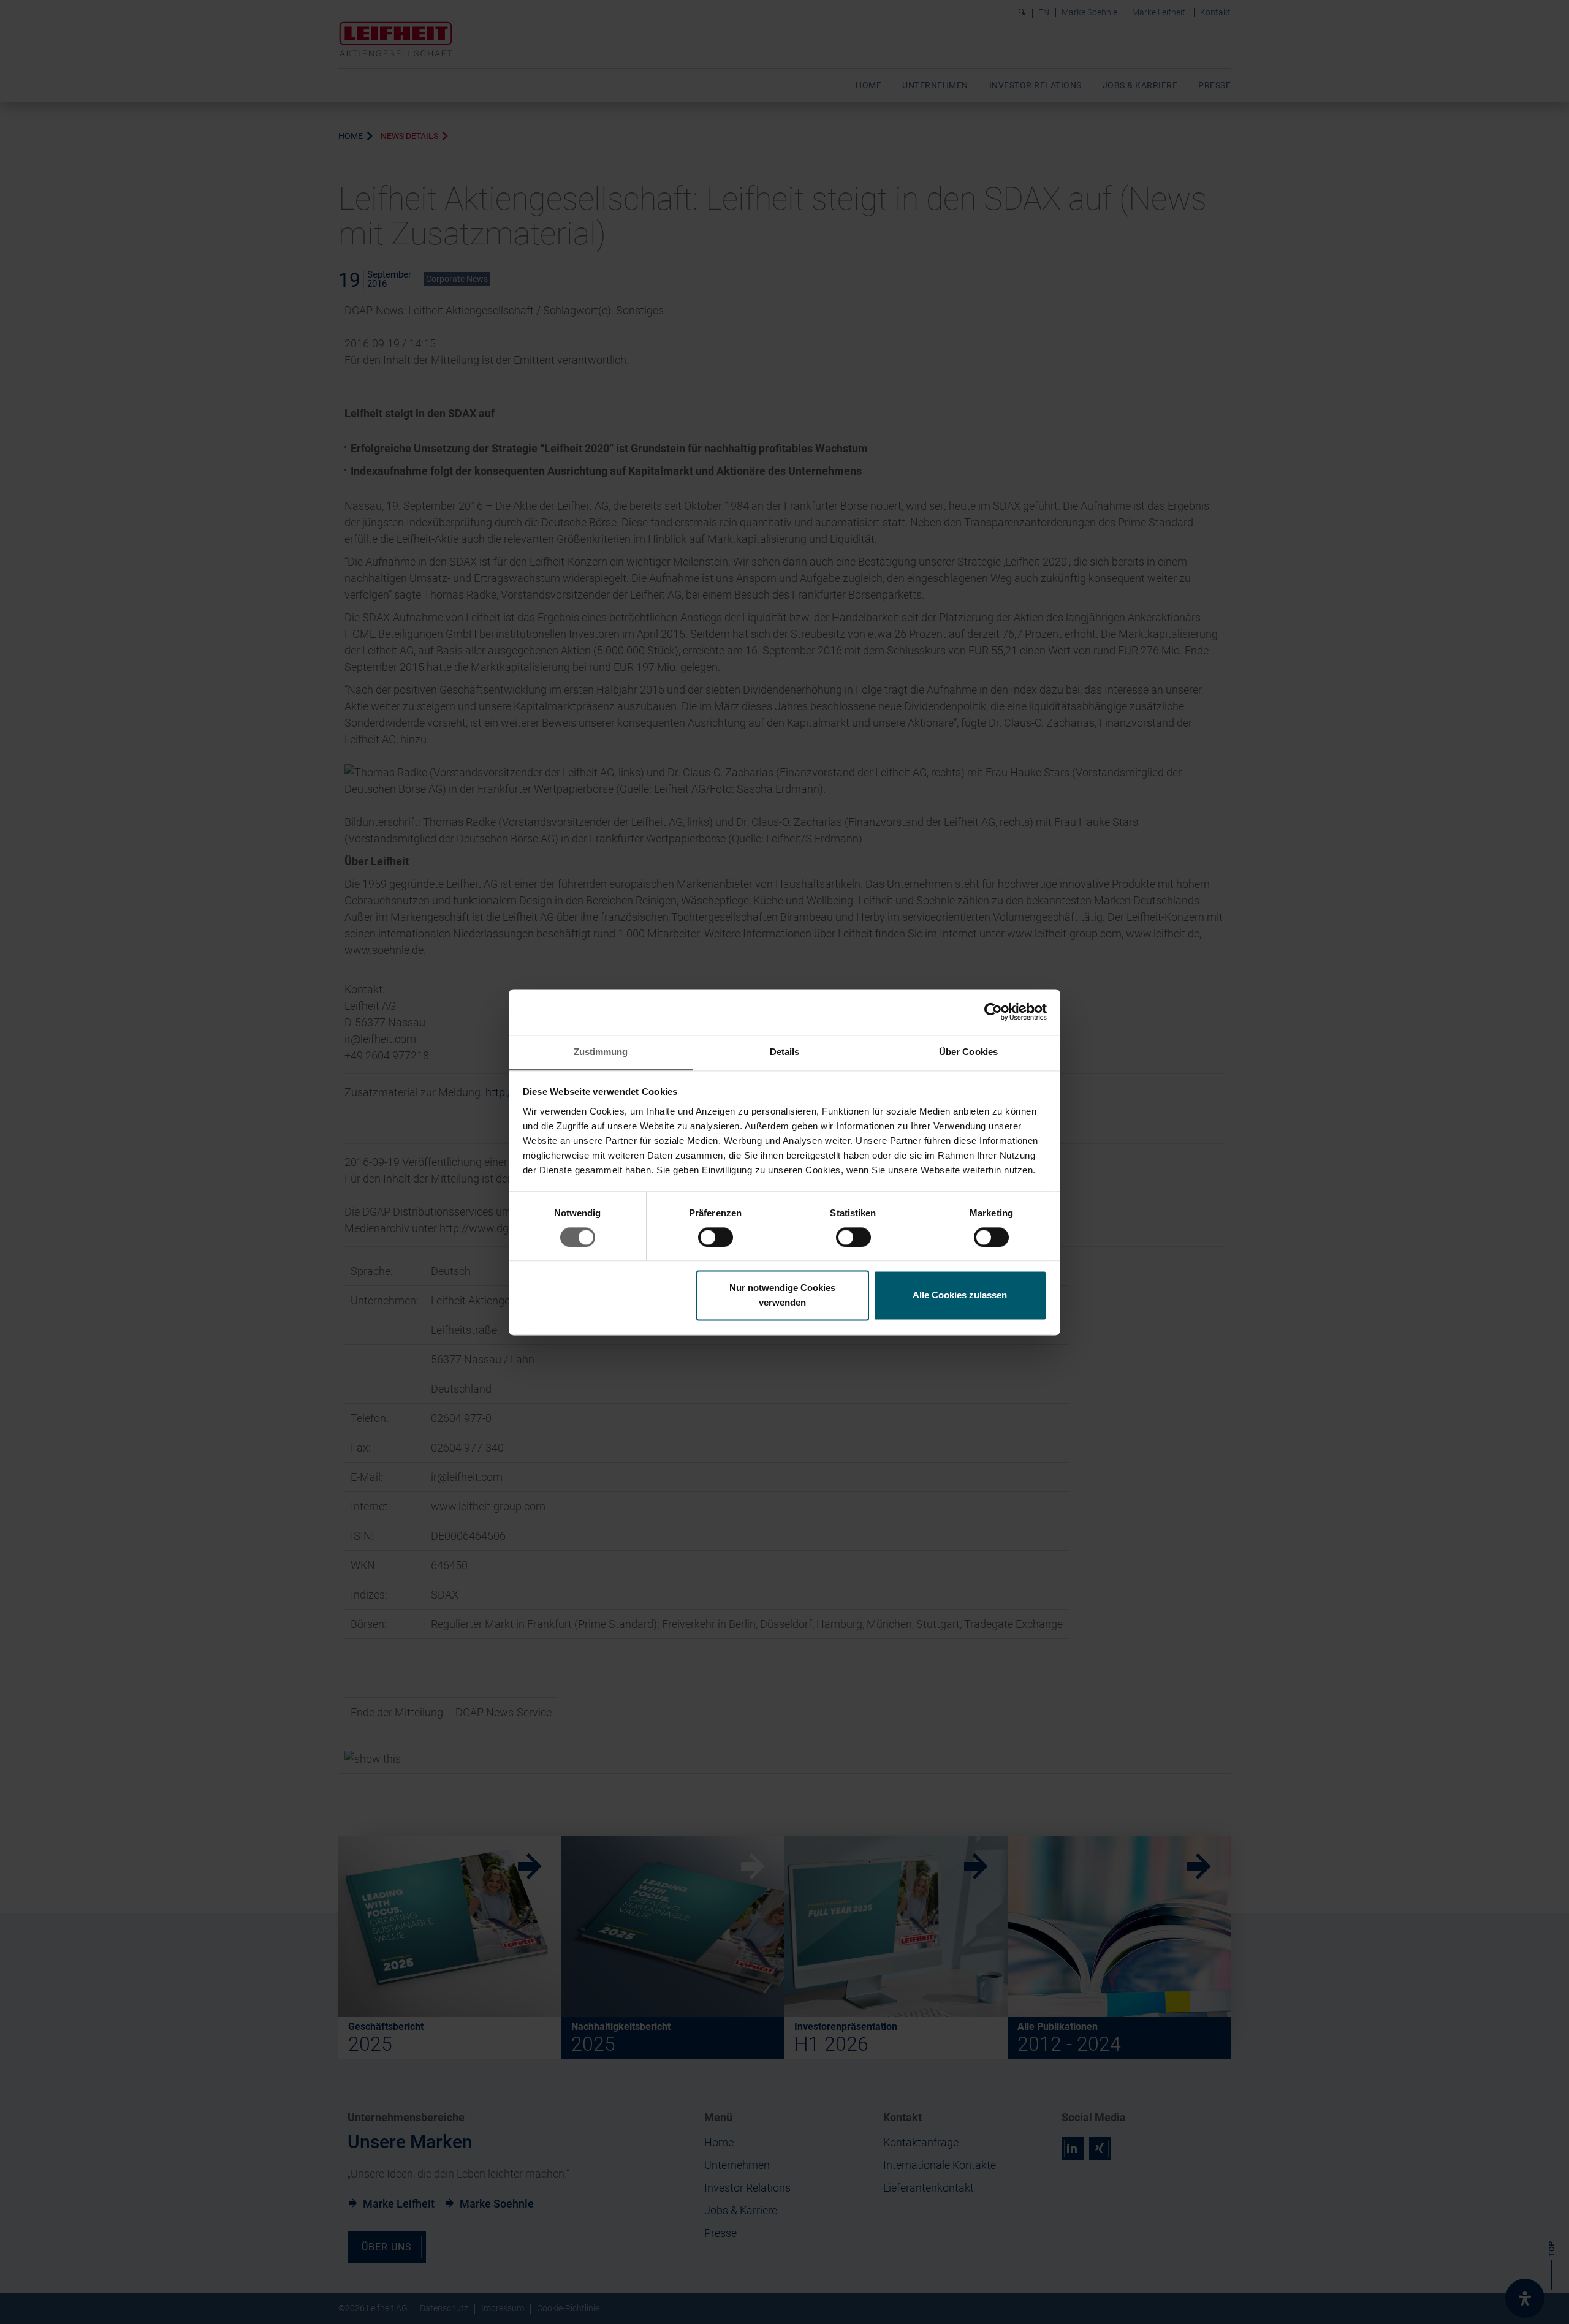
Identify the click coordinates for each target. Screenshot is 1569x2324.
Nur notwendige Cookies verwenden (782, 1296)
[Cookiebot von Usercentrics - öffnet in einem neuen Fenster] (993, 1012)
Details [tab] (785, 1052)
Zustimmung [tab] (601, 1052)
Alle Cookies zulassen (960, 1296)
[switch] (716, 1237)
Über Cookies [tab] (968, 1052)
